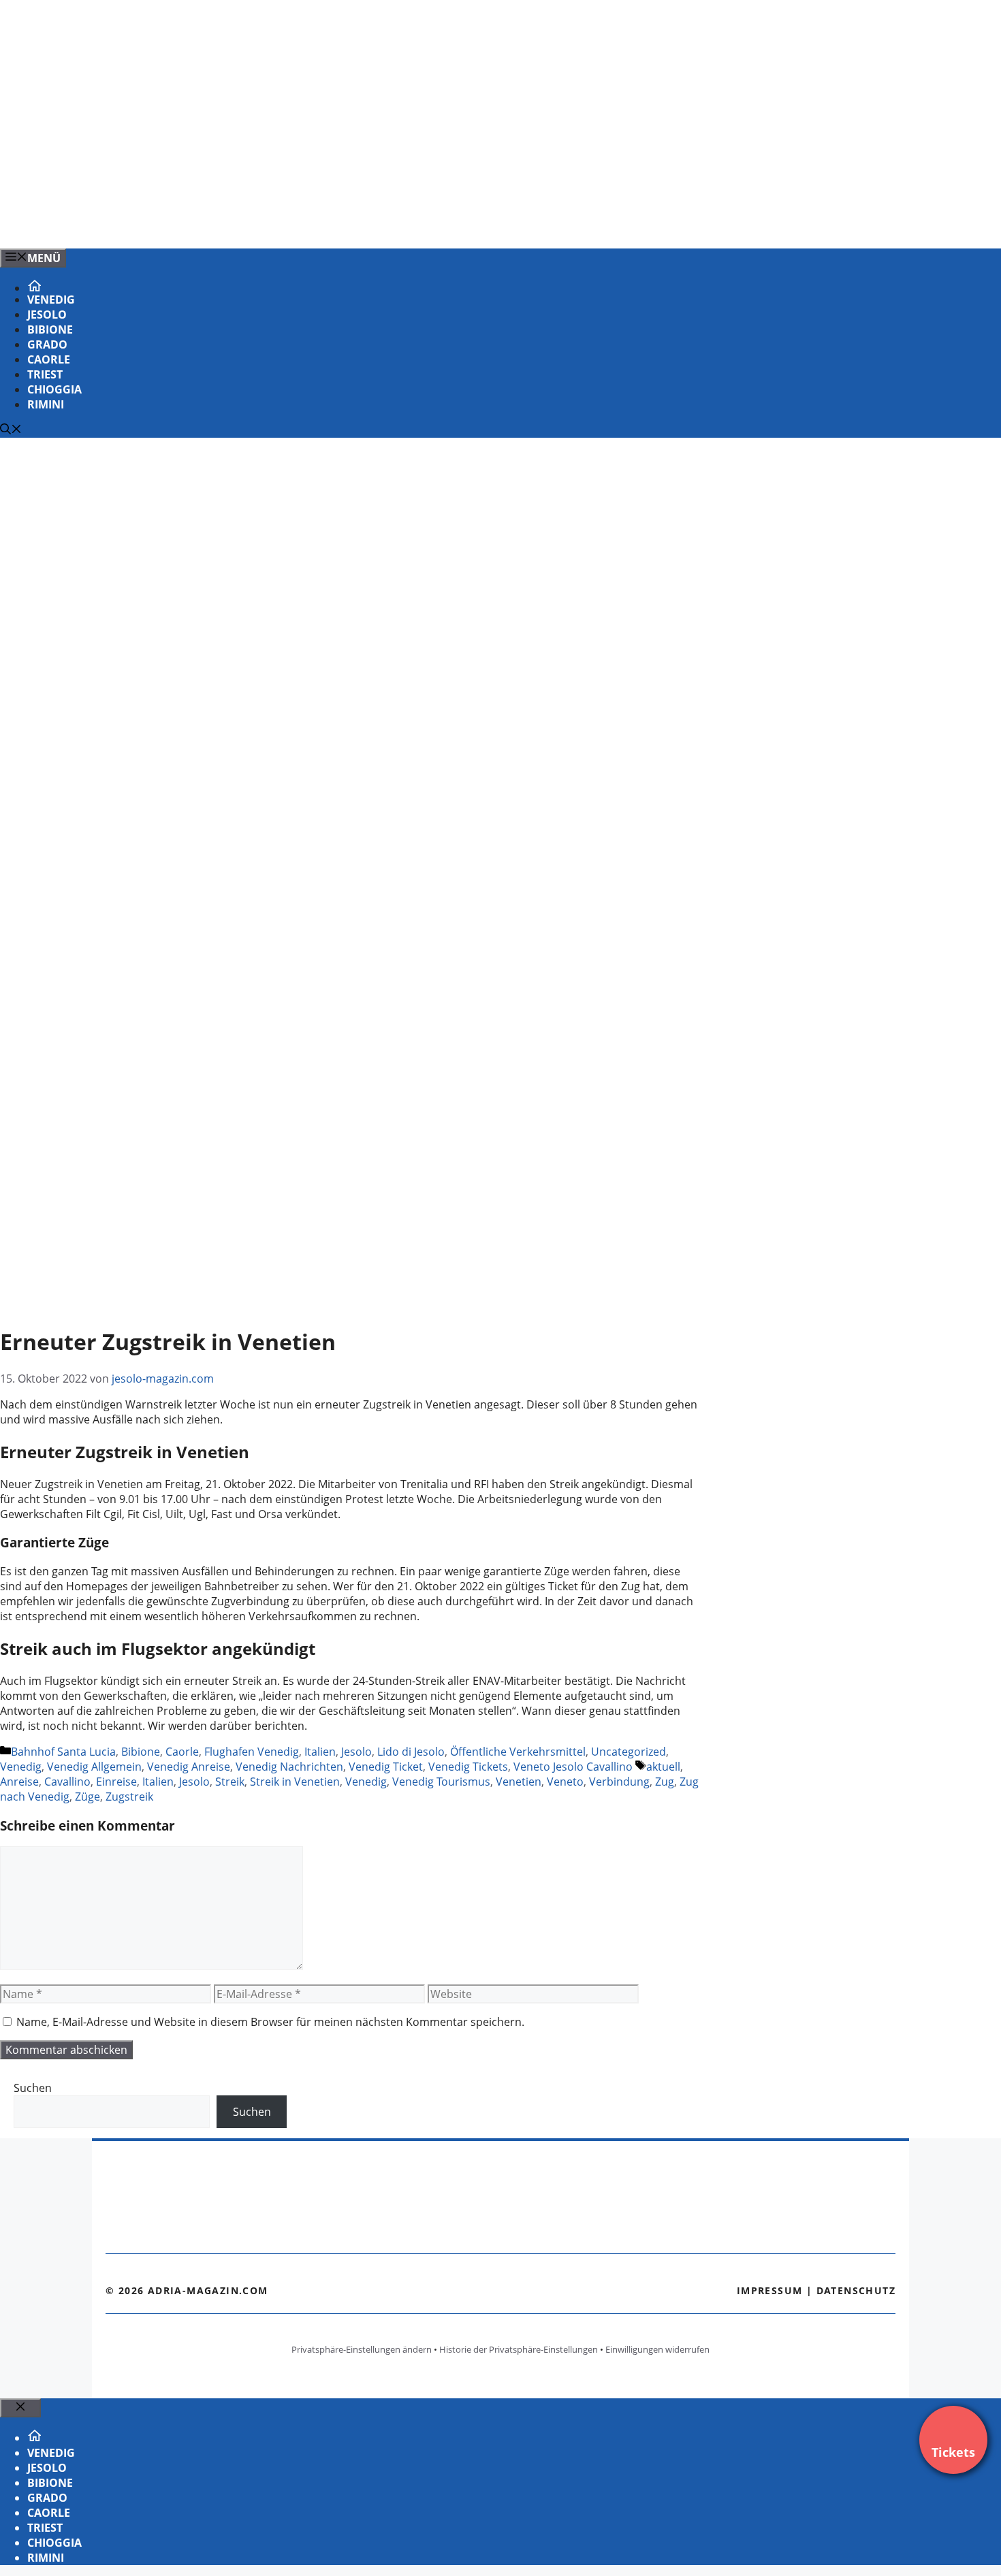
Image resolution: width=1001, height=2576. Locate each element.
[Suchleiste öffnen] (11, 430)
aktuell (663, 1767)
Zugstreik (129, 1797)
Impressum (770, 2290)
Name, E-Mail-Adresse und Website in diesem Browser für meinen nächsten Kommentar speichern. (270, 2022)
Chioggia (54, 389)
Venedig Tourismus (441, 1782)
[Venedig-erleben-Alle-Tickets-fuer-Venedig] (275, 223)
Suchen (33, 2088)
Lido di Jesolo (411, 1752)
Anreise (19, 1782)
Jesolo (47, 315)
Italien (320, 1752)
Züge (88, 1797)
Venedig (51, 300)
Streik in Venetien (295, 1782)
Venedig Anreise (189, 1767)
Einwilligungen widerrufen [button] (657, 2349)
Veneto (565, 1782)
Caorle (49, 359)
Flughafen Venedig (252, 1752)
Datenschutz (856, 2290)
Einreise (116, 1782)
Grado (47, 344)
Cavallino (67, 1782)
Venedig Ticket (386, 1767)
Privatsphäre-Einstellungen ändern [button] (362, 2349)
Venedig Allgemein (94, 1767)
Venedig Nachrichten (289, 1767)
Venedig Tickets (468, 1767)
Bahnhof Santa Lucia (63, 1752)
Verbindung (619, 1782)
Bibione (50, 329)
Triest (45, 374)
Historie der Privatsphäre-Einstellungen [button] (519, 2349)
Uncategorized (629, 1752)
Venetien (519, 1782)
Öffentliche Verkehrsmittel (518, 1752)
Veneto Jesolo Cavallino (573, 1767)
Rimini (46, 404)
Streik (230, 1782)
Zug (665, 1782)
